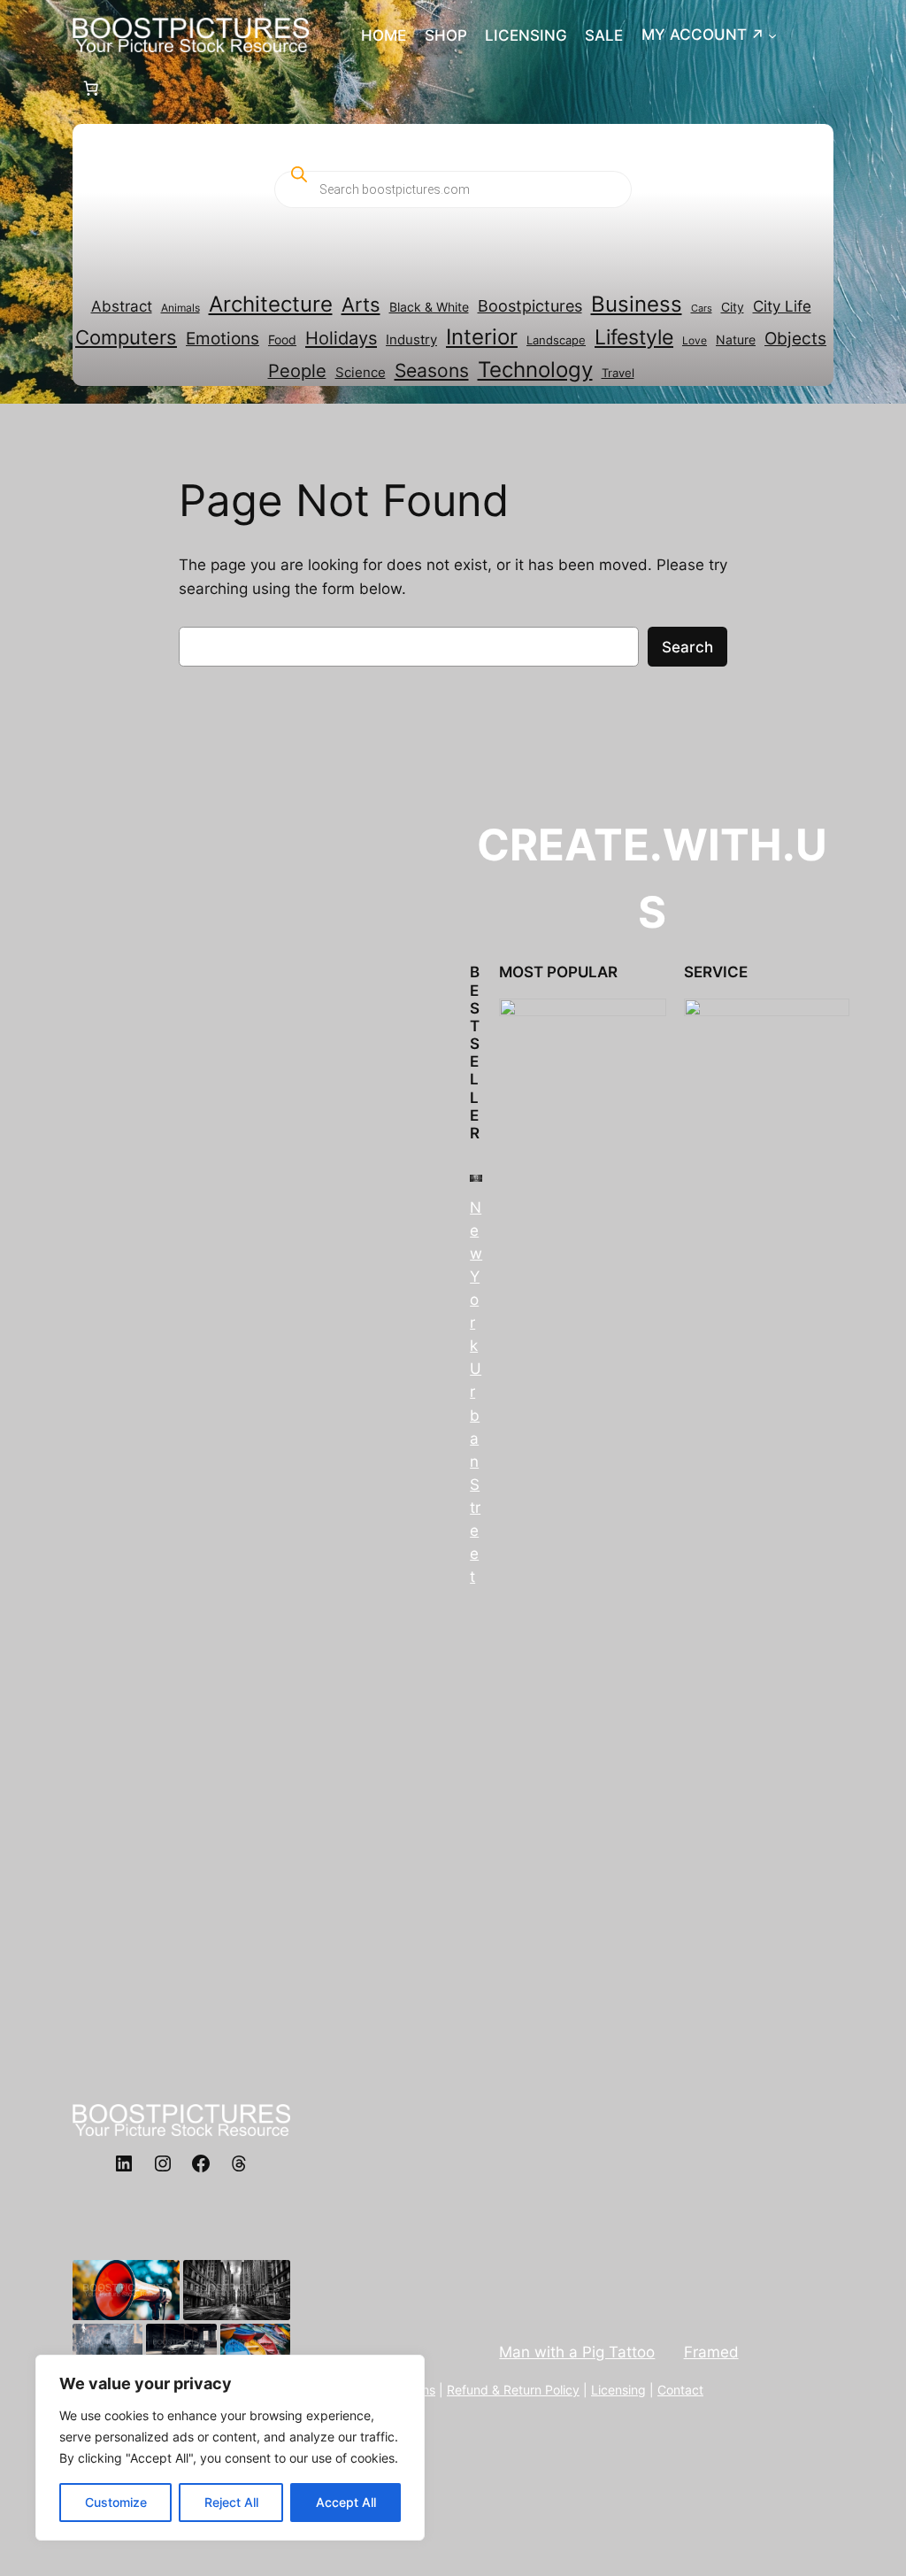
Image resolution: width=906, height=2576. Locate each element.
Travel (618, 373)
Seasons (432, 370)
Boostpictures (530, 305)
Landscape (556, 340)
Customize (116, 2502)
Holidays (341, 338)
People (297, 371)
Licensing (618, 2390)
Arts (361, 305)
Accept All (346, 2502)
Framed (711, 2352)
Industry (411, 340)
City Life (782, 306)
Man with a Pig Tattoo (577, 2352)
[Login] (826, 35)
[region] (230, 2448)
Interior (482, 337)
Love (695, 340)
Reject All (231, 2502)
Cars (702, 309)
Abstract (122, 306)
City (733, 307)
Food (282, 339)
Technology (535, 370)
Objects (795, 339)
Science (361, 373)
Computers (126, 337)
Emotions (223, 338)
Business (637, 304)
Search (687, 647)
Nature (736, 340)
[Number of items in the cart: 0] (91, 88)
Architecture (271, 304)
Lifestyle (634, 337)
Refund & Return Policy (513, 2390)
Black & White (429, 307)
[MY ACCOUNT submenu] (772, 35)
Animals (180, 308)
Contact (680, 2390)
